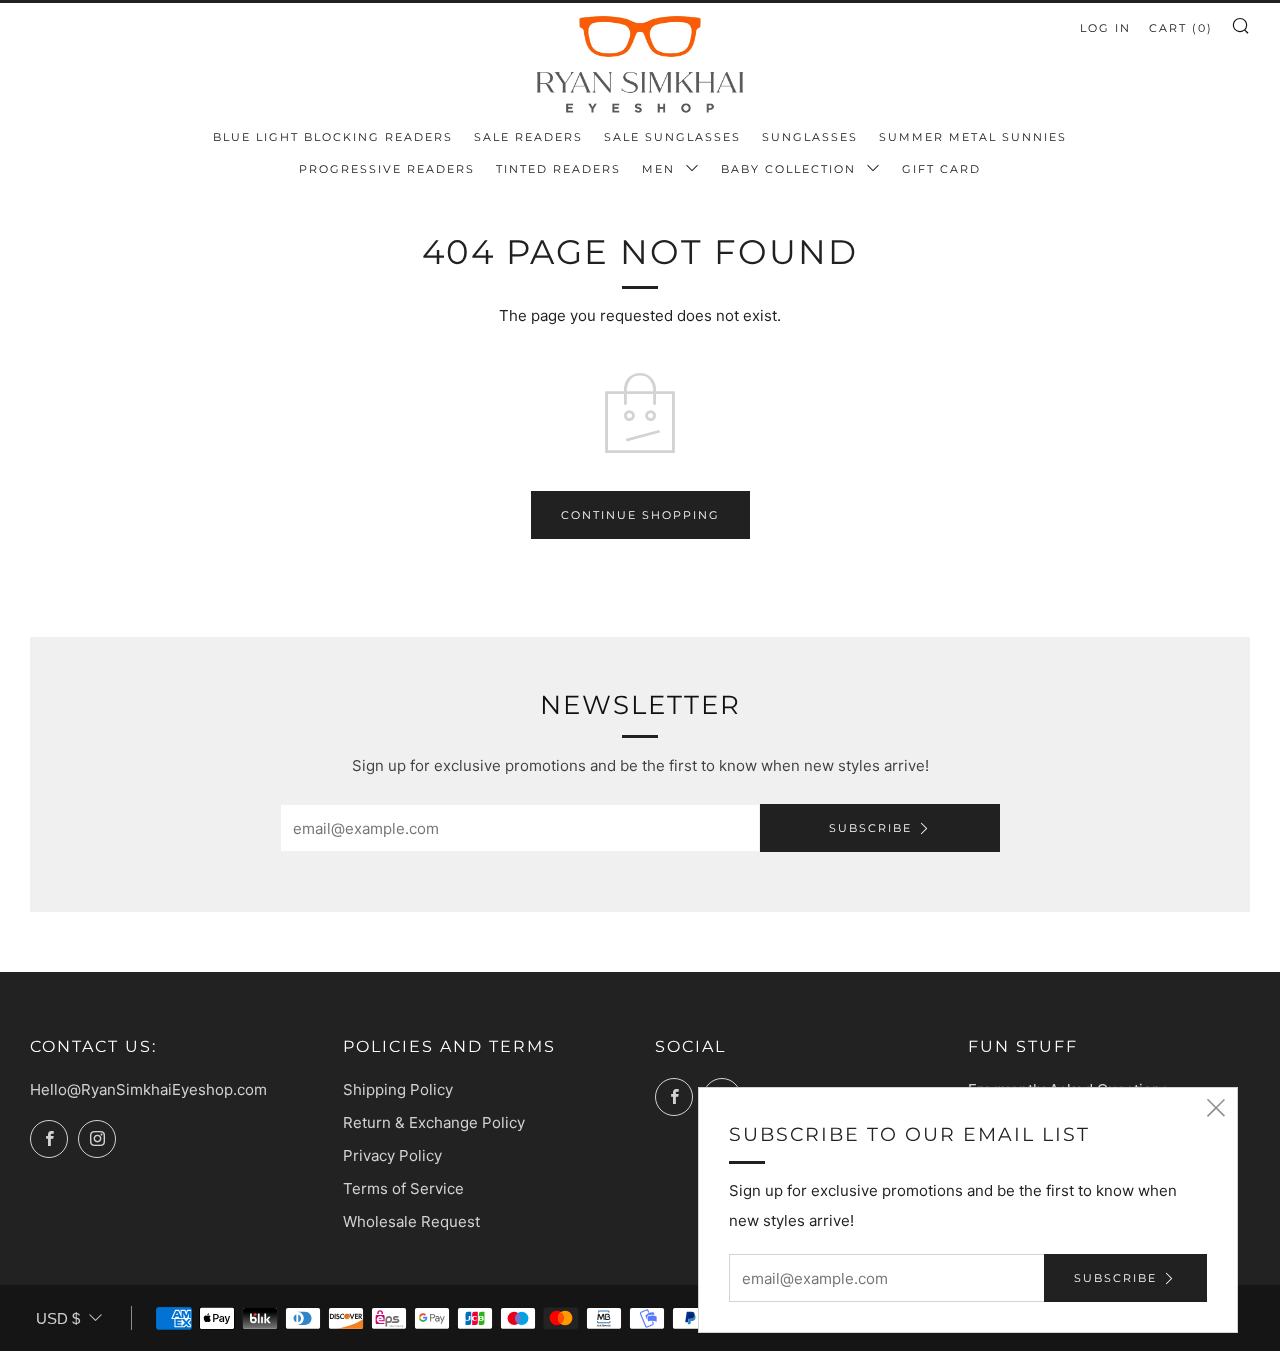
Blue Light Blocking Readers (333, 137)
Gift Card (941, 169)
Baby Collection (791, 169)
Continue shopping (640, 515)
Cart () (1181, 28)
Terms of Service (403, 1188)
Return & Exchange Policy (434, 1122)
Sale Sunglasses (672, 137)
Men (661, 169)
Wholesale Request (411, 1221)
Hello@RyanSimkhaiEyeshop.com (148, 1089)
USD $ (58, 1318)
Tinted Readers (558, 169)
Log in (1105, 28)
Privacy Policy (392, 1155)
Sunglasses (810, 137)
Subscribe (870, 828)
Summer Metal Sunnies (973, 137)
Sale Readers (528, 137)
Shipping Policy (398, 1089)
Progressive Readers (387, 169)
